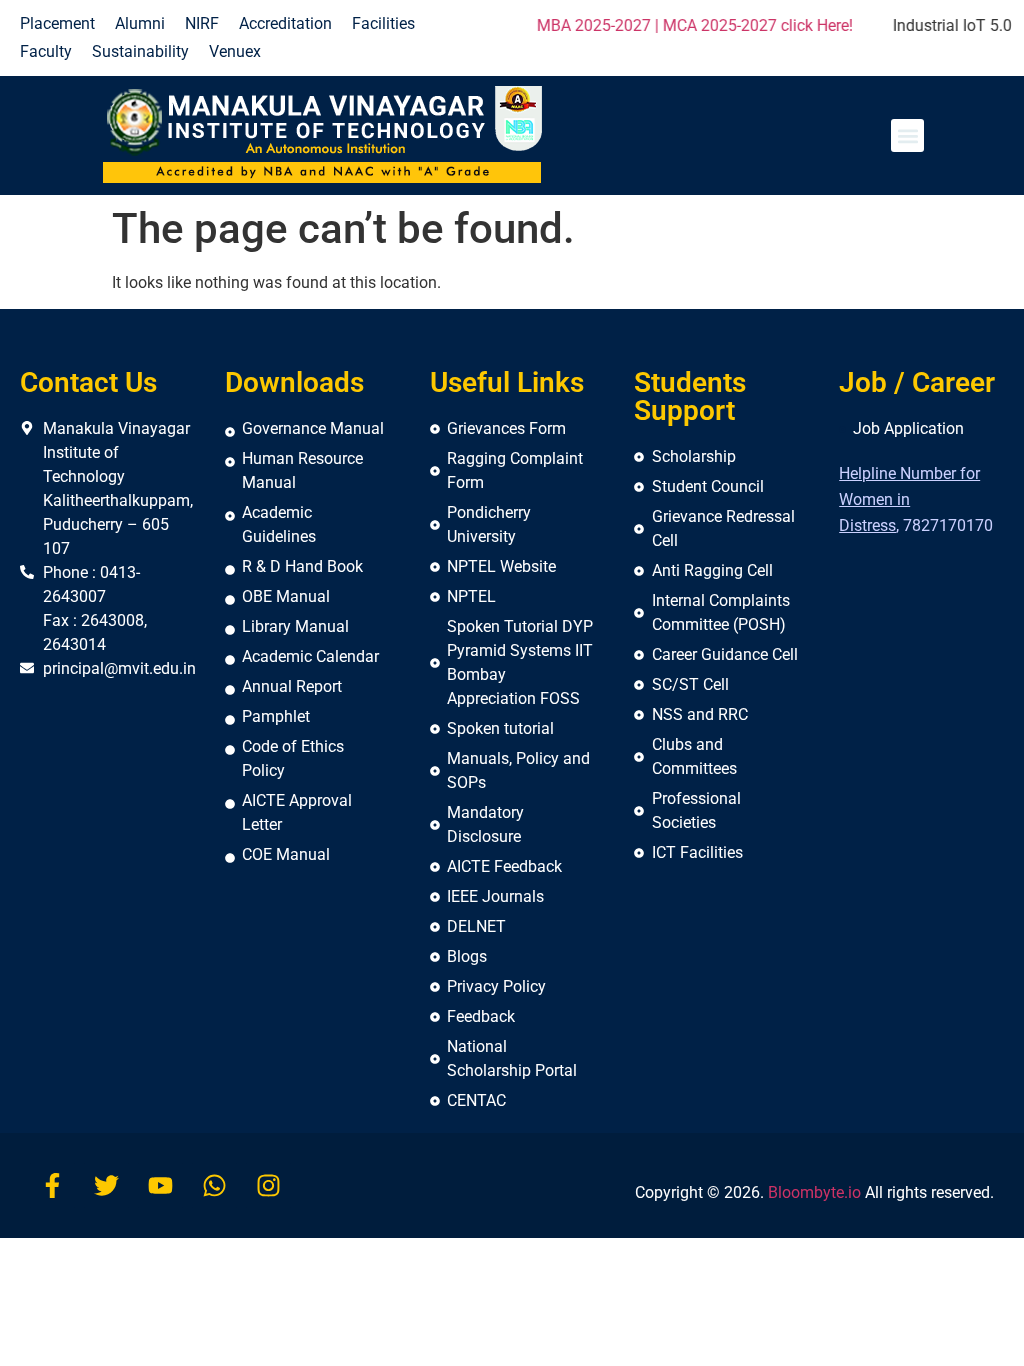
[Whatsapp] (214, 1185)
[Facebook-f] (52, 1185)
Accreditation (285, 23)
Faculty (46, 51)
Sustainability (140, 51)
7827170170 (948, 525)
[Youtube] (160, 1185)
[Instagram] (268, 1185)
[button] (907, 135)
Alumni (140, 23)
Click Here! (961, 25)
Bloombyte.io (814, 1192)
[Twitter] (106, 1185)
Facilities (383, 23)
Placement (57, 23)
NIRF (202, 23)
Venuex (235, 51)
